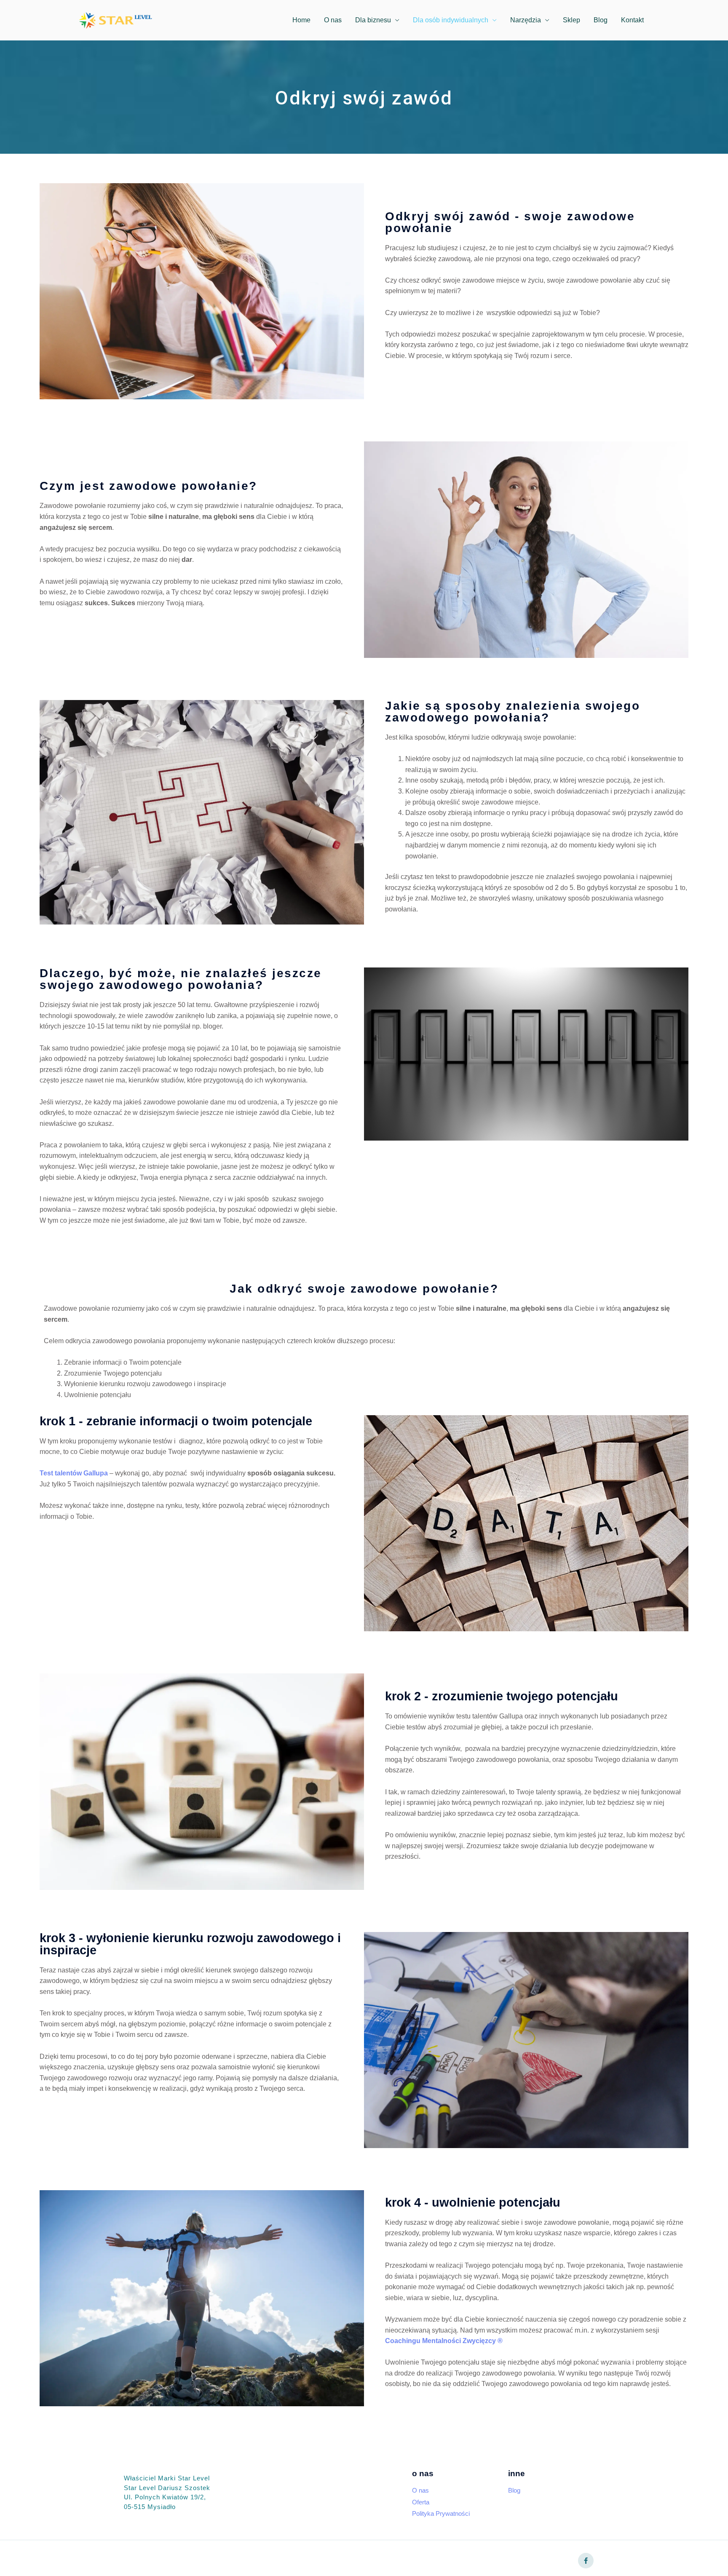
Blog (601, 20)
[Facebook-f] (586, 2561)
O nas (333, 20)
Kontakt (632, 20)
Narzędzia (526, 20)
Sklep (571, 20)
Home (301, 20)
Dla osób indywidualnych (451, 20)
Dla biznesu (373, 20)
